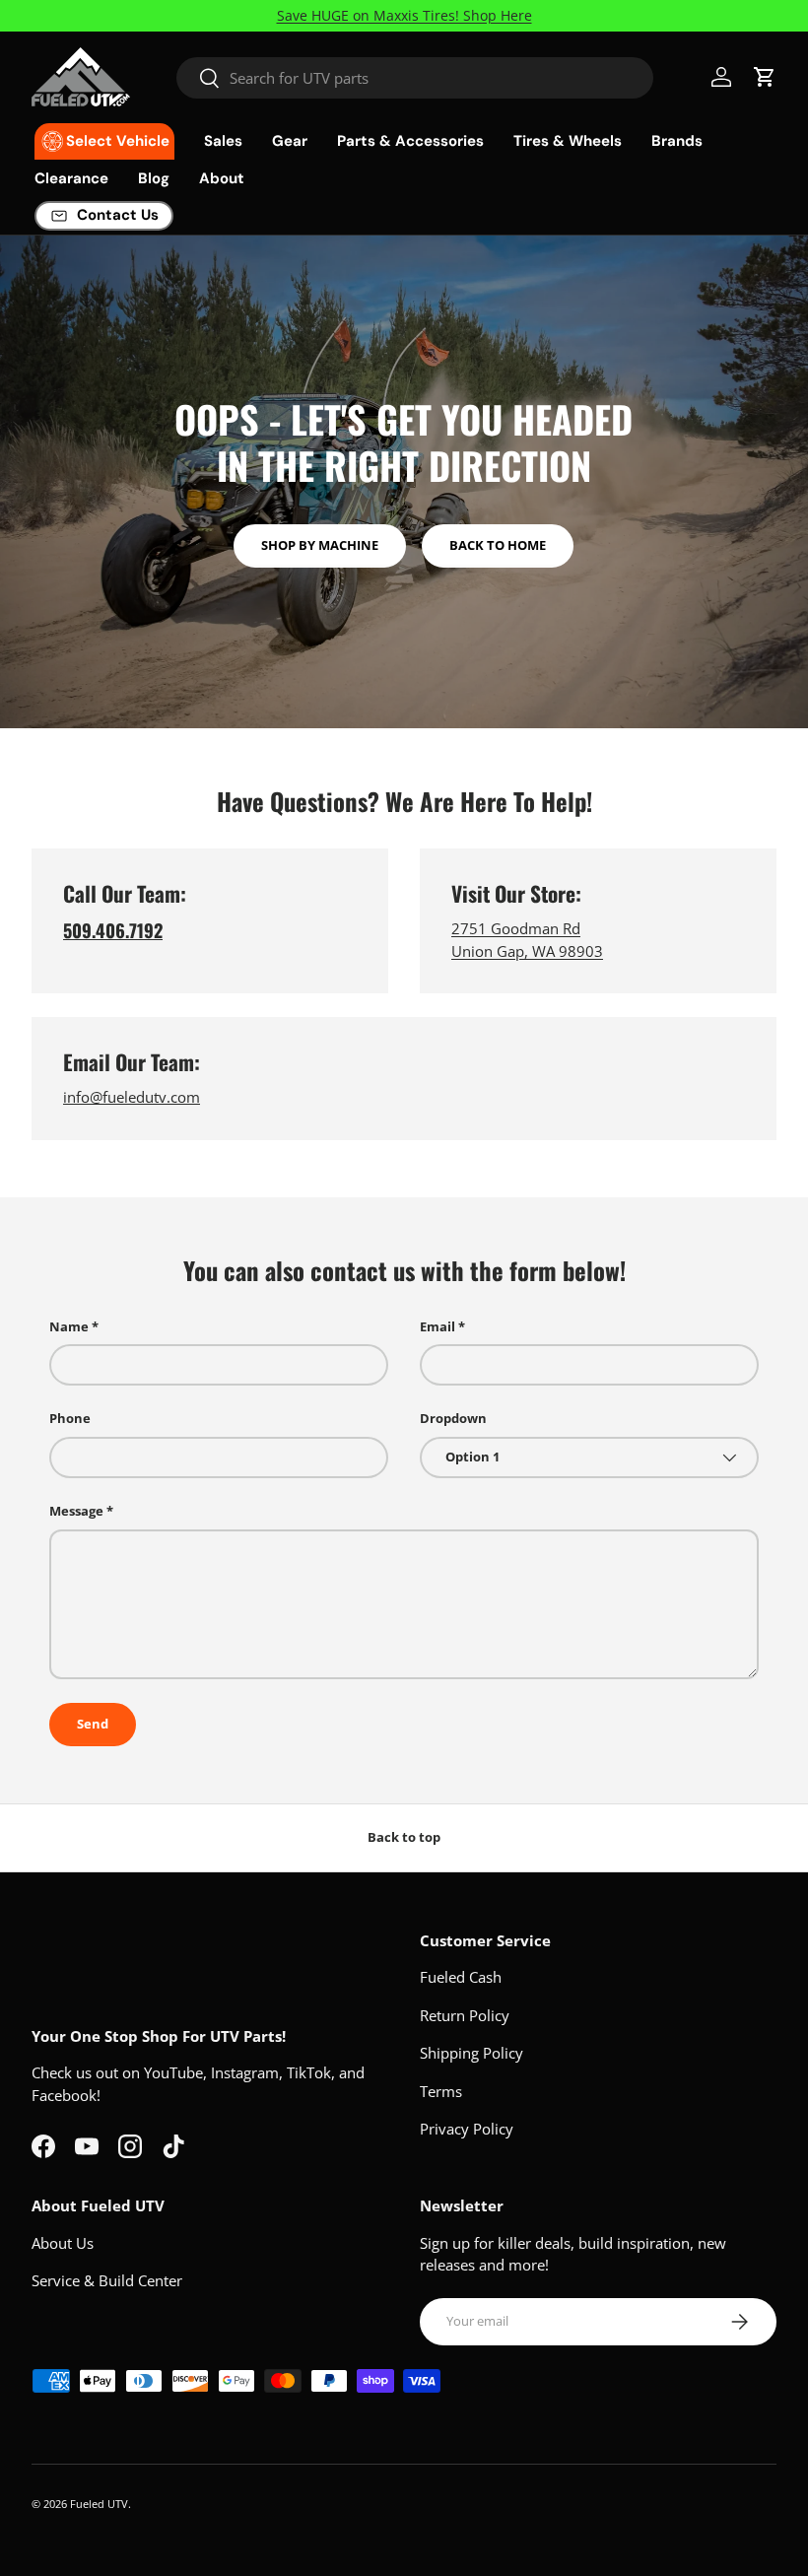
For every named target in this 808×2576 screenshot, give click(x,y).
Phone (70, 1418)
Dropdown (453, 1418)
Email (438, 1326)
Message (76, 1511)
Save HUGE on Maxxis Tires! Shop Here (404, 16)
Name (69, 1326)
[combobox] (415, 78)
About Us (63, 2243)
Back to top (404, 1837)
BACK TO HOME (498, 545)
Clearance (71, 178)
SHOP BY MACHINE (320, 545)
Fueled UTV (99, 2504)
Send (93, 1724)
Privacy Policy (467, 2129)
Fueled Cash (461, 1977)
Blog (154, 178)
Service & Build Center (107, 2280)
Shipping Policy (471, 2053)
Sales (223, 141)
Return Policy (465, 2015)
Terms (441, 2091)
